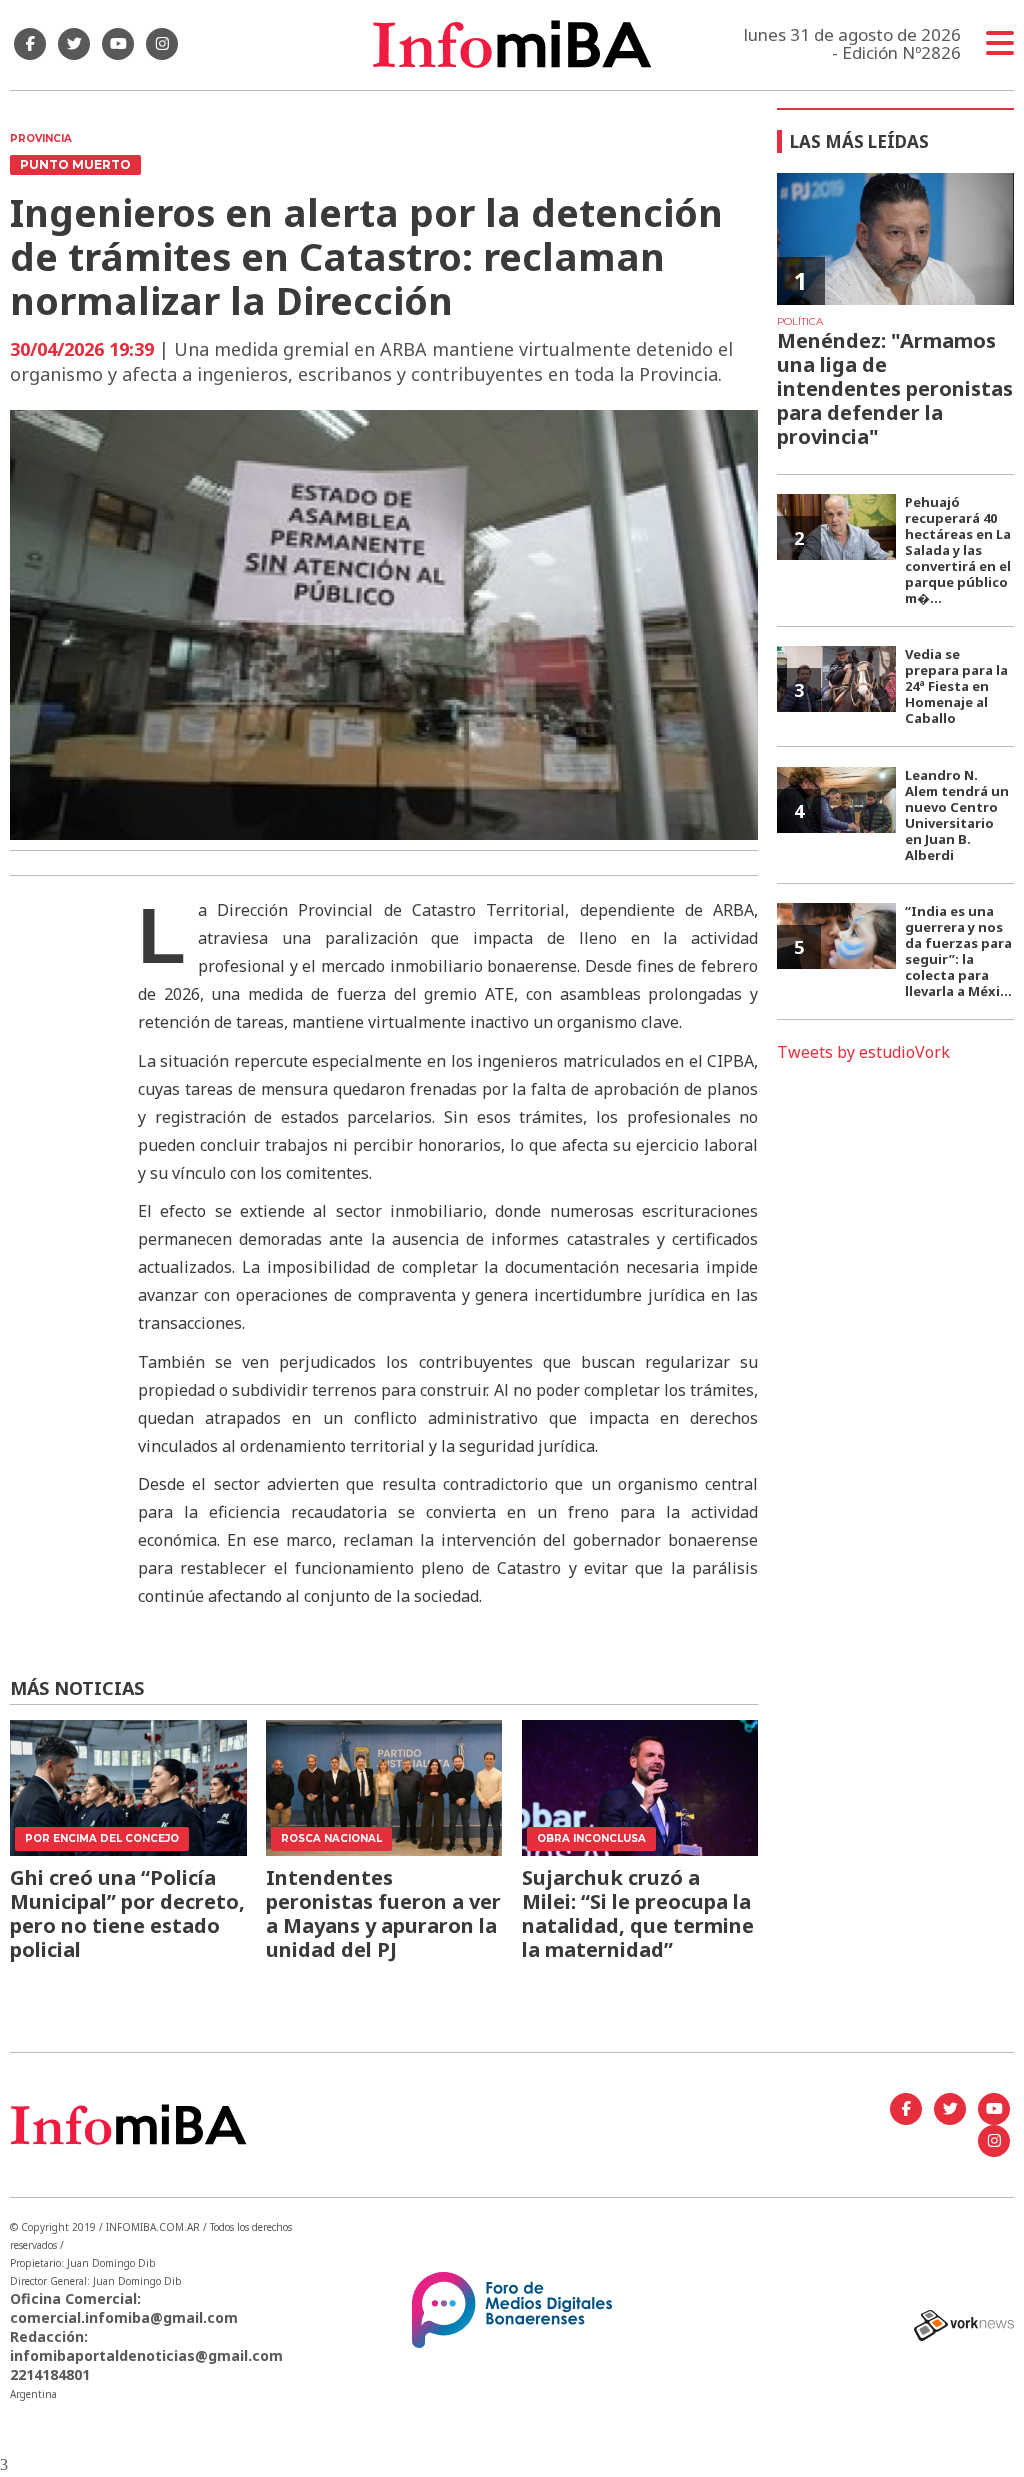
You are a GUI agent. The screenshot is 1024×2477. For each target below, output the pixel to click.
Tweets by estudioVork (863, 1052)
